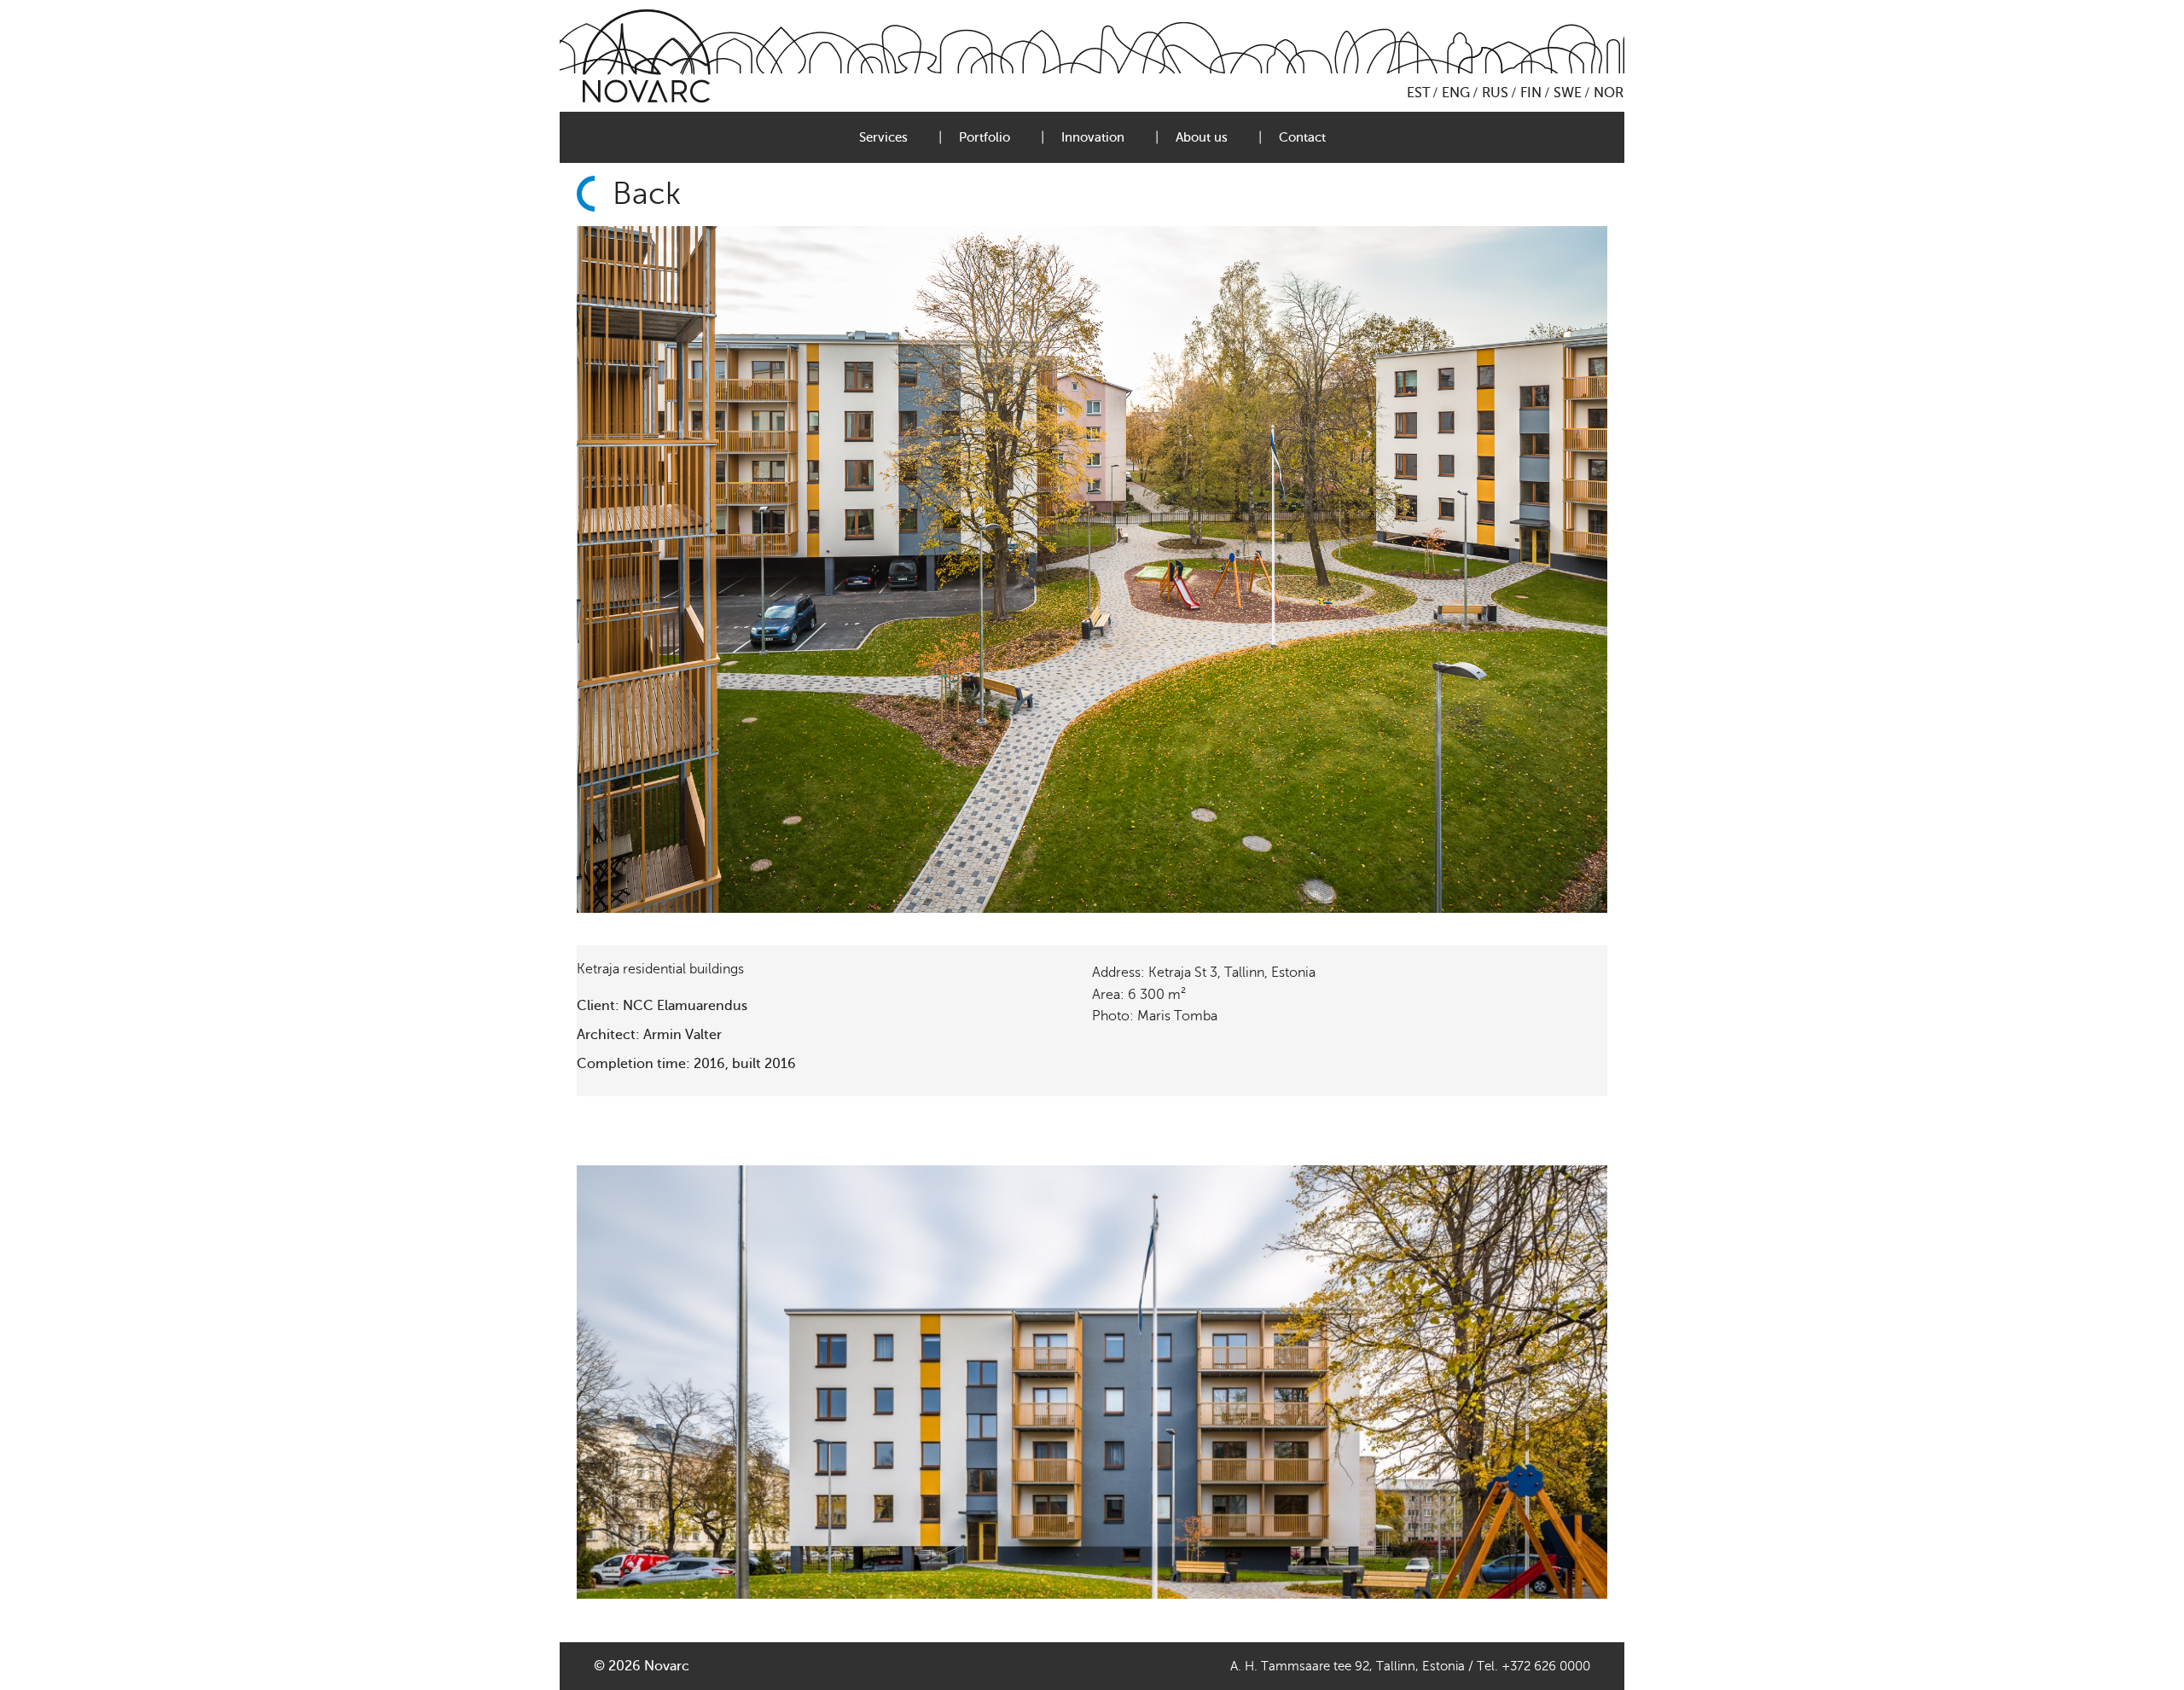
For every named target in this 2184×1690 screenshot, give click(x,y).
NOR (1609, 93)
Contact (1302, 137)
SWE (1568, 93)
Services (883, 137)
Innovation (1093, 137)
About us (1202, 137)
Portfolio (985, 137)
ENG (1456, 93)
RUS (1495, 93)
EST (1418, 93)
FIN (1531, 93)
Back (647, 194)
